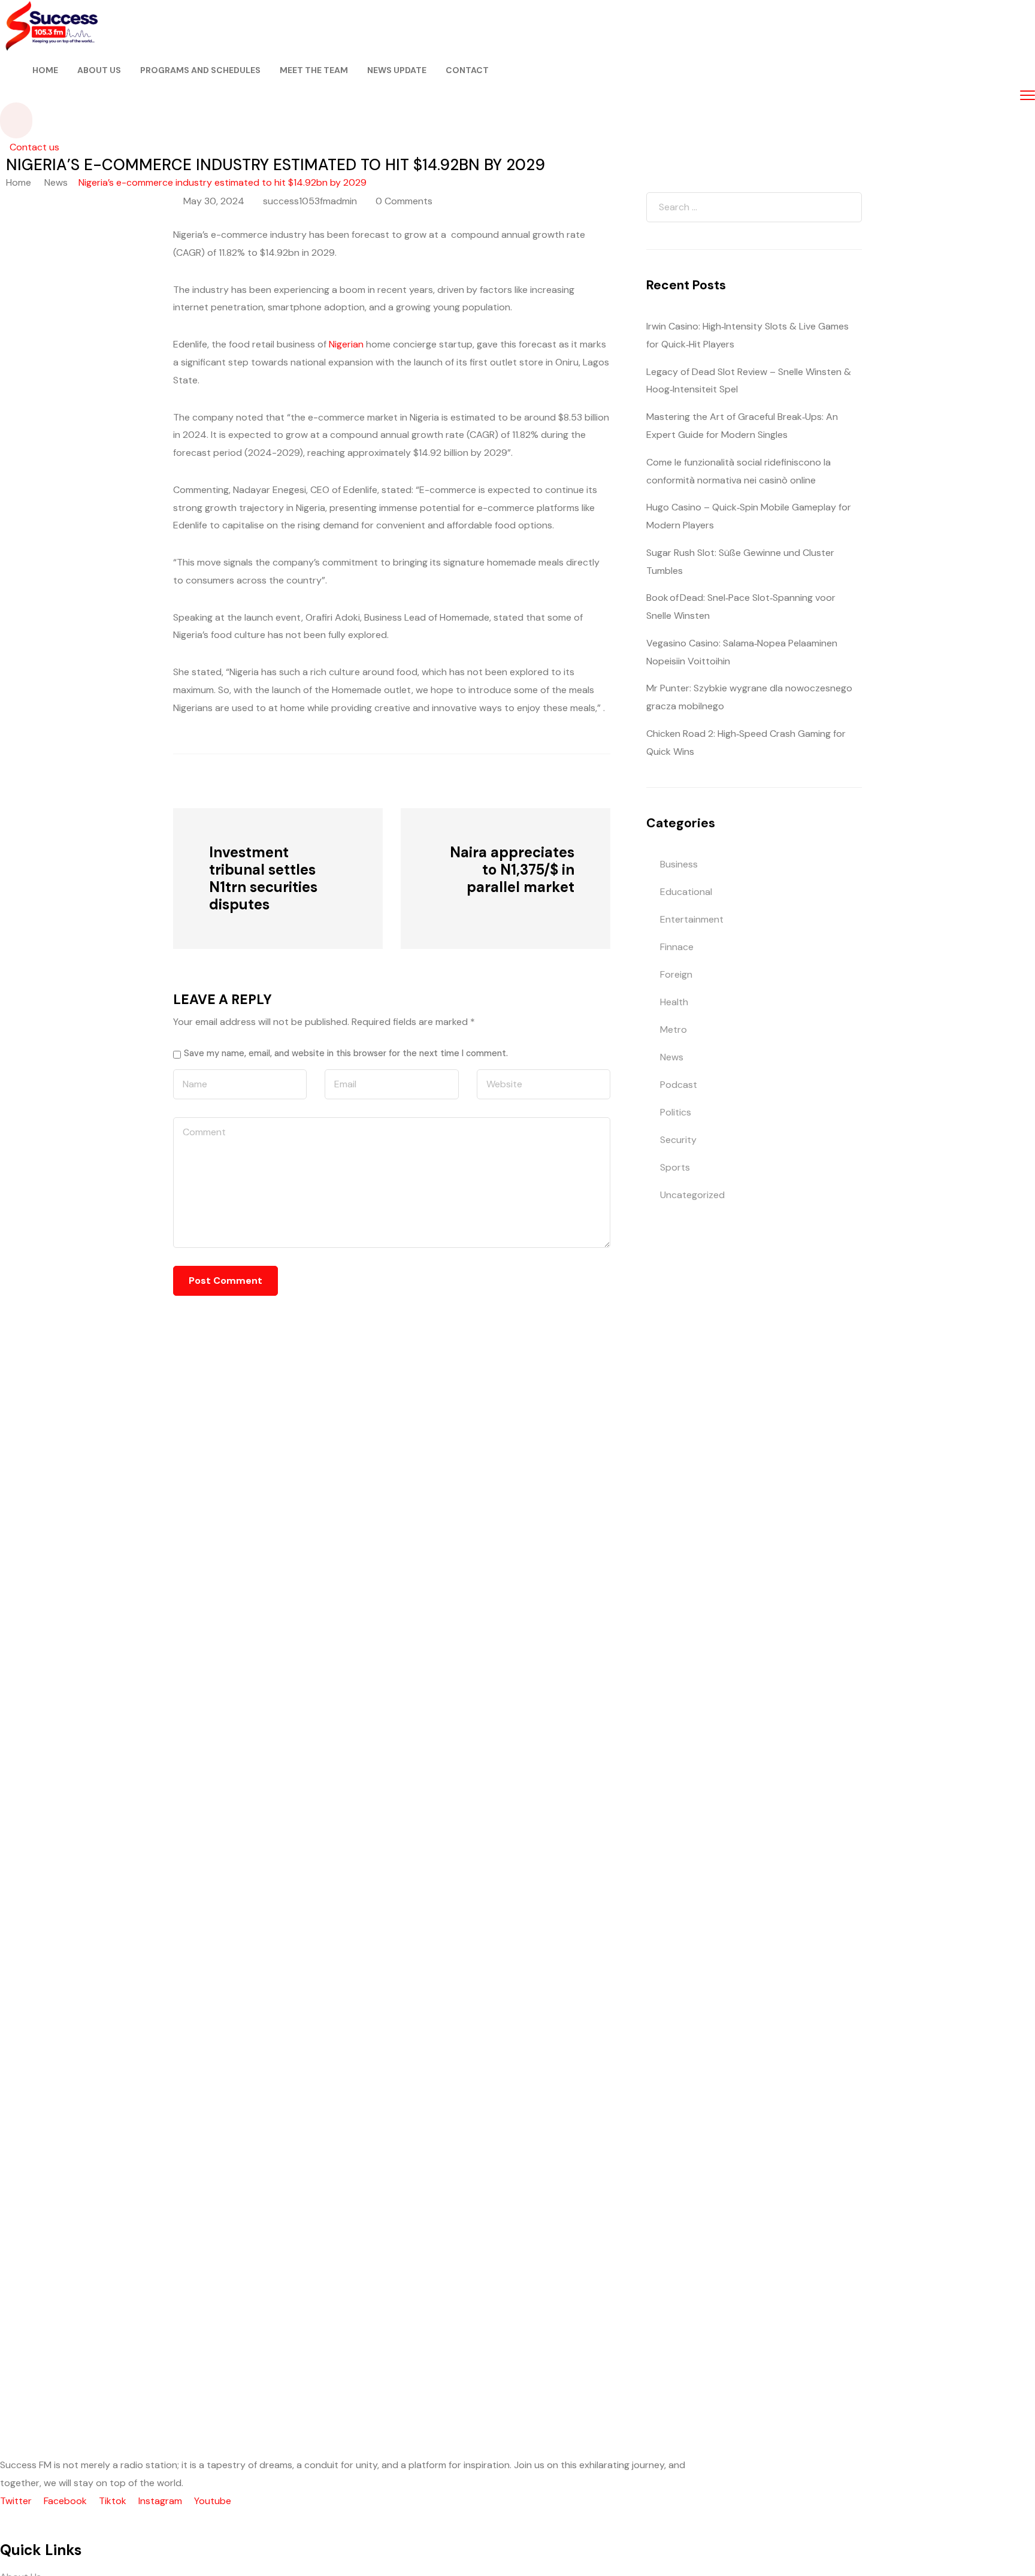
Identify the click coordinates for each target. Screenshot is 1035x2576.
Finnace (677, 947)
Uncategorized (692, 1195)
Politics (676, 1112)
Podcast (679, 1085)
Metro (674, 1030)
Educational (686, 892)
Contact (467, 70)
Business (679, 864)
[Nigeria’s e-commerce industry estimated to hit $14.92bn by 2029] (239, 780)
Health (674, 1002)
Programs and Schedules (200, 70)
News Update (397, 70)
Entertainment (692, 919)
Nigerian (346, 344)
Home (45, 70)
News (56, 182)
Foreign (676, 974)
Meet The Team (314, 70)
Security (678, 1140)
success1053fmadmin (310, 201)
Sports (675, 1167)
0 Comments (404, 201)
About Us (99, 70)
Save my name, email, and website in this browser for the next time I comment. (346, 1053)
